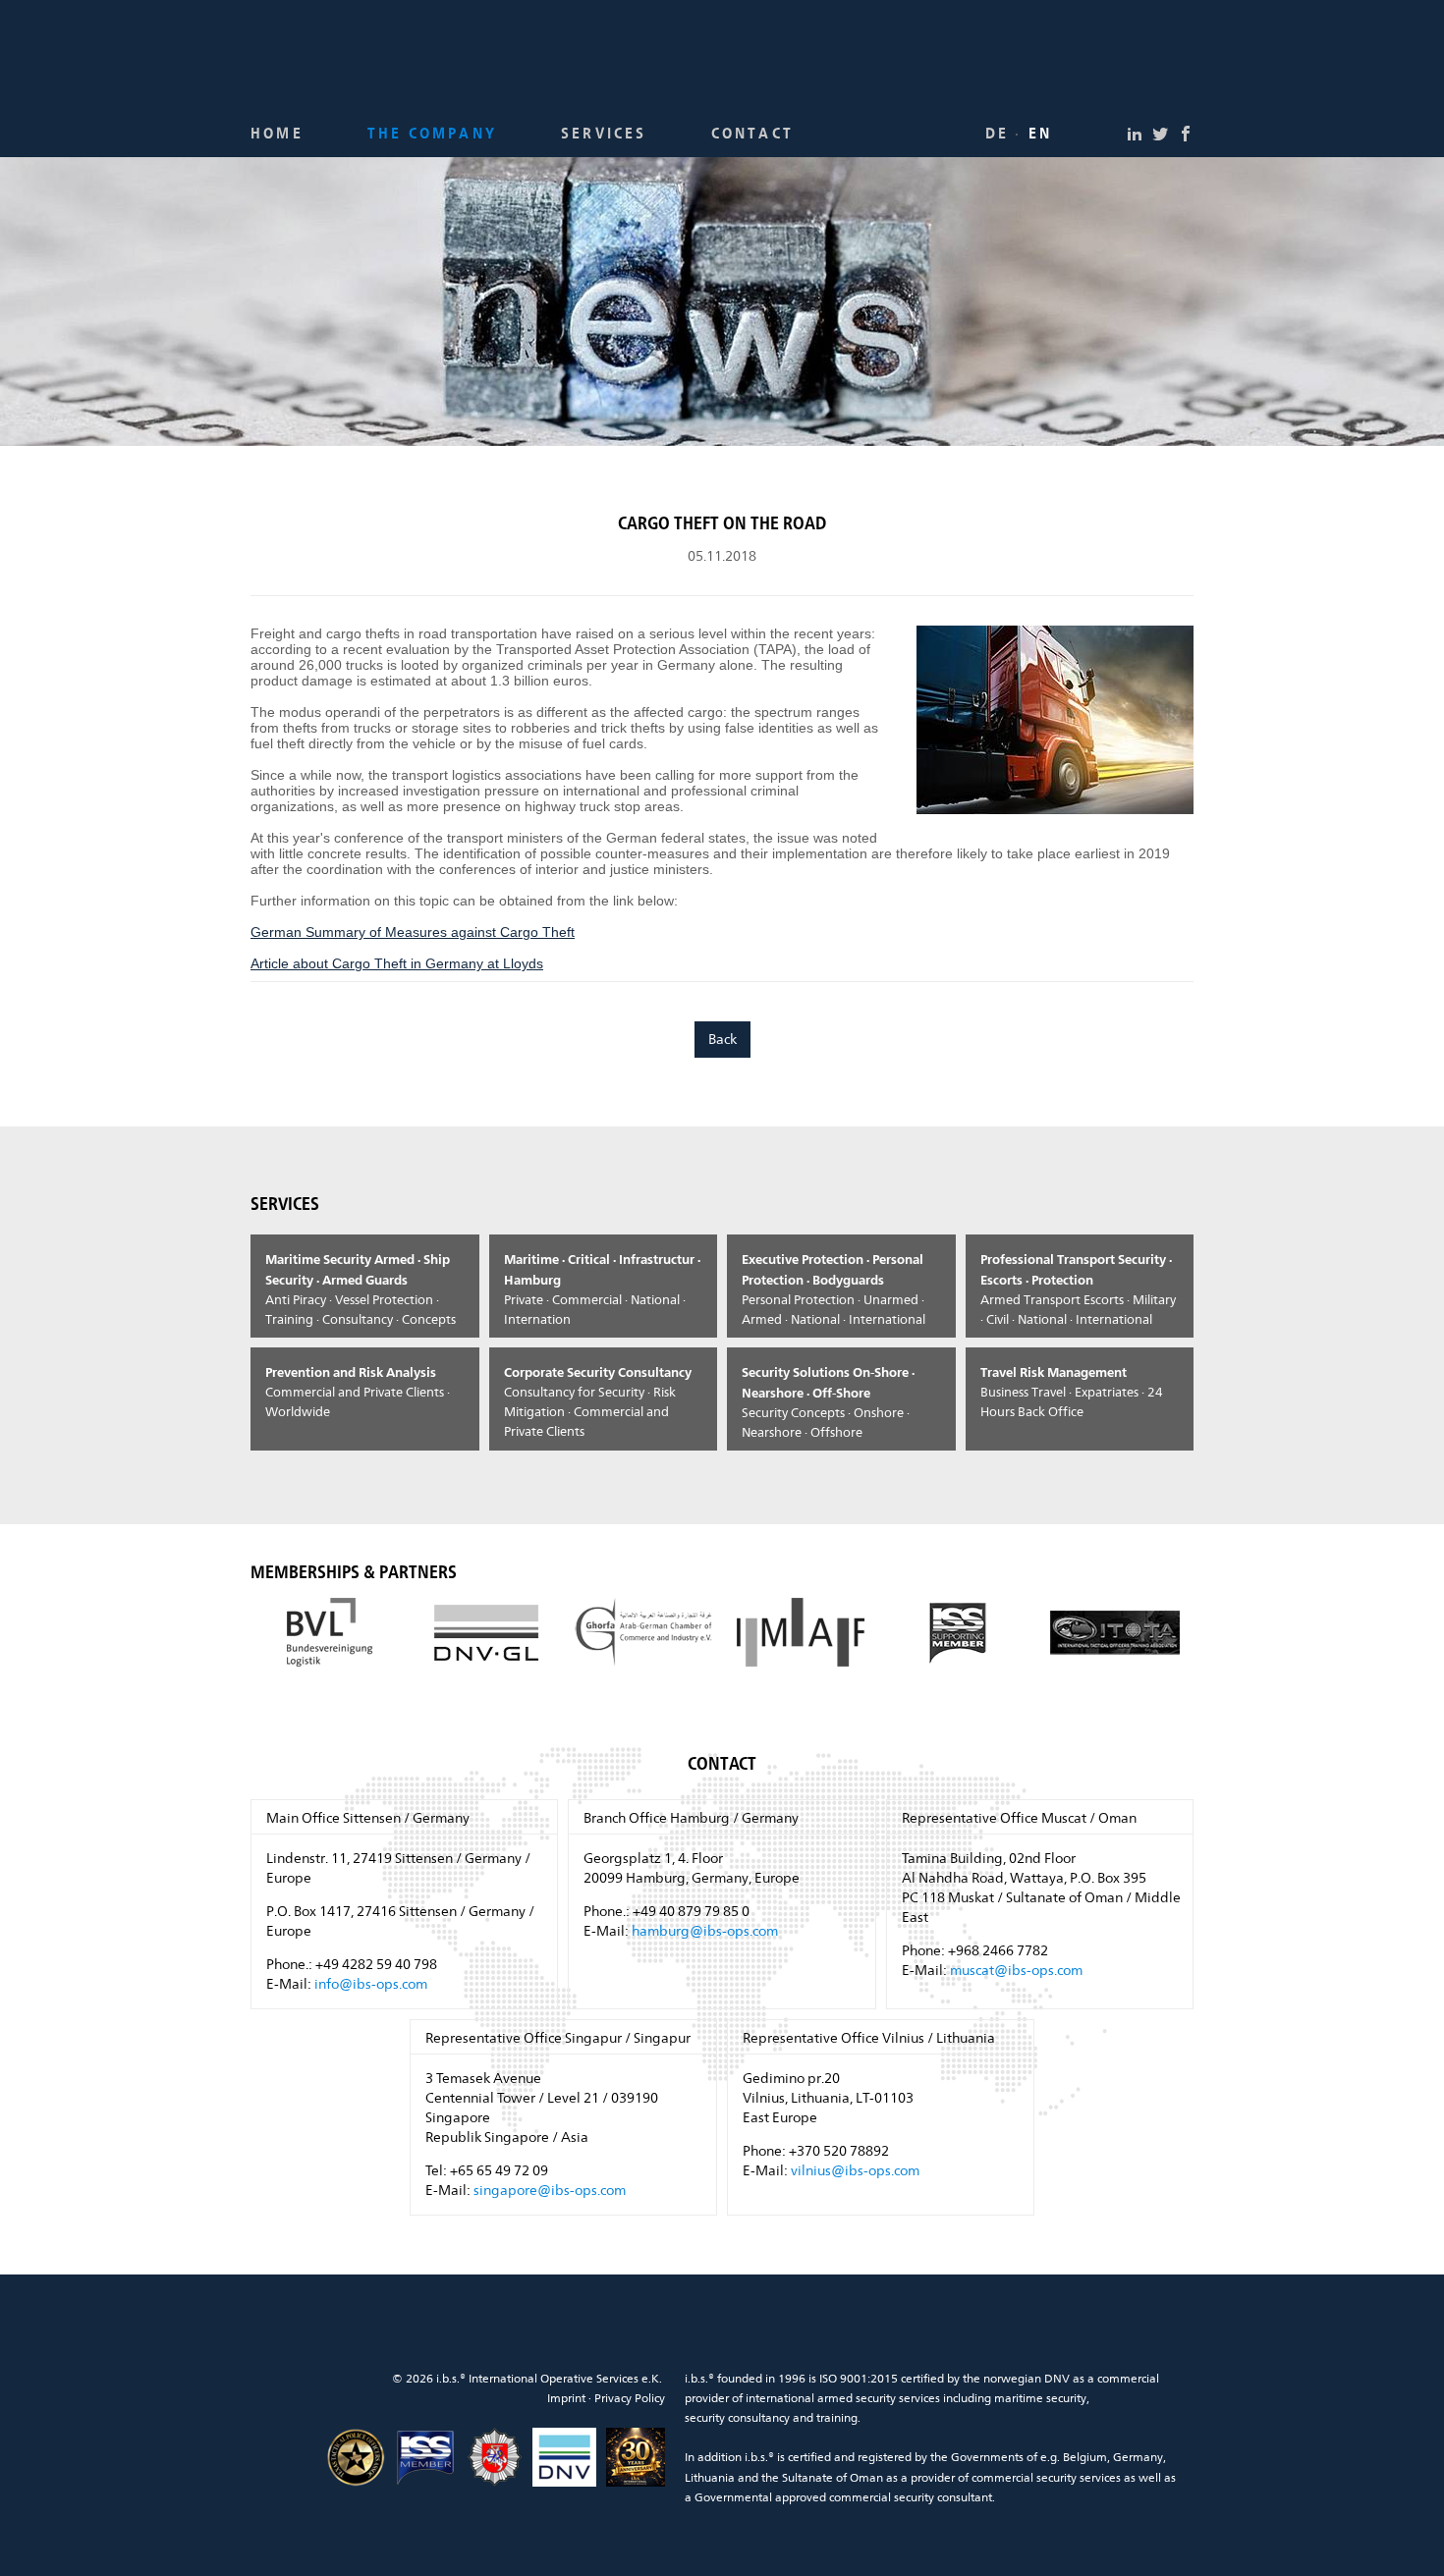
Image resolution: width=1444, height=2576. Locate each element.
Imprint (566, 2398)
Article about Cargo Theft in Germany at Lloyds (397, 963)
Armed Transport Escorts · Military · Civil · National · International (1078, 1289)
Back (722, 1039)
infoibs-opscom (371, 1984)
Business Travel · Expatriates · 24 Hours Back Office (1072, 1392)
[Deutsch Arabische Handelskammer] (643, 1632)
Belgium (1085, 2457)
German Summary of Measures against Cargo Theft (413, 932)
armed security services (879, 2398)
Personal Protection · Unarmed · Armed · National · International (833, 1289)
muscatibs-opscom (1016, 1970)
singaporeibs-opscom (550, 2190)
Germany (1138, 2457)
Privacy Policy (630, 2398)
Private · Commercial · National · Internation (602, 1289)
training (837, 2418)
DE (997, 135)
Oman (866, 2478)
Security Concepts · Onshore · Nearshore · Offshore (828, 1402)
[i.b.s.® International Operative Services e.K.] (722, 61)
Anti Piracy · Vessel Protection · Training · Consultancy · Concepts (361, 1289)
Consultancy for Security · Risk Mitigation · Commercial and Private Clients (598, 1401)
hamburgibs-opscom (705, 1931)
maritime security (1040, 2398)
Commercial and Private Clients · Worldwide (358, 1392)
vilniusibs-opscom (855, 2170)
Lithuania (710, 2478)
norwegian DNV (1027, 2379)
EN (1040, 135)
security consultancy (737, 2418)
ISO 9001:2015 (859, 2379)
